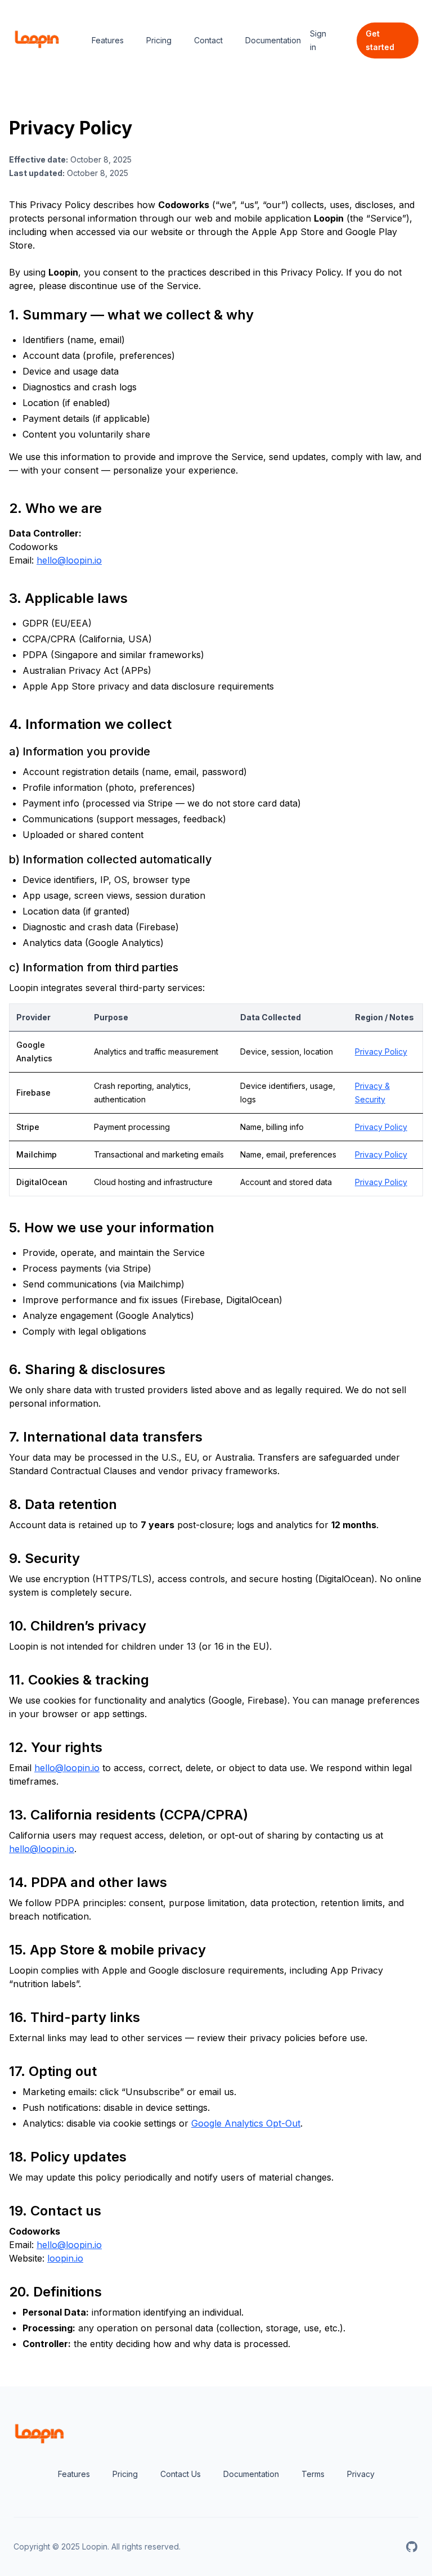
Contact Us (181, 2474)
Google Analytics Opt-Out (246, 2123)
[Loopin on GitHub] (412, 2547)
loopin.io (65, 2258)
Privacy (361, 2474)
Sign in (318, 40)
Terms (313, 2474)
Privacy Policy (381, 1051)
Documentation (273, 40)
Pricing (159, 40)
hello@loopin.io (69, 560)
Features (108, 40)
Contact (208, 40)
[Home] (37, 40)
